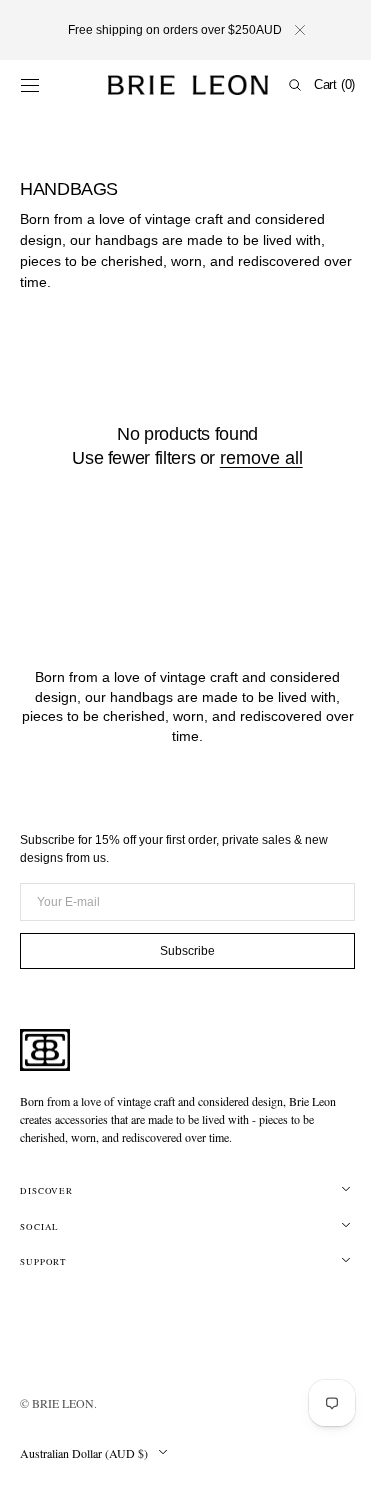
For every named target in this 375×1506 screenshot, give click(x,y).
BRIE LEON (63, 1403)
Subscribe (180, 951)
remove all (253, 458)
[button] (30, 85)
